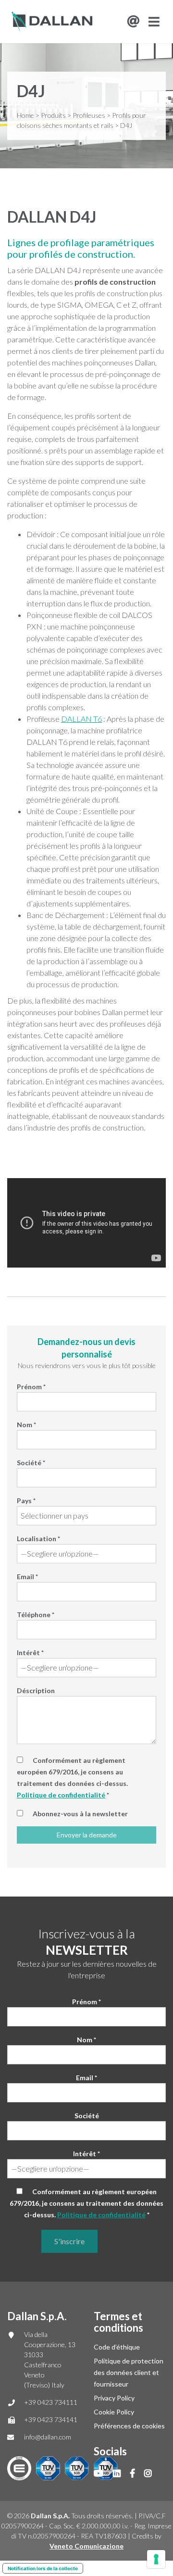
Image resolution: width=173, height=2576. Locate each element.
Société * (31, 1463)
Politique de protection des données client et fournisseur (129, 2372)
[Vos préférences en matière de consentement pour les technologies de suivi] (156, 2559)
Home (25, 115)
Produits (53, 115)
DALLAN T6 (81, 719)
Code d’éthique (117, 2347)
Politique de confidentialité (61, 1795)
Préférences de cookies (129, 2426)
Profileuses (89, 115)
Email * (27, 1577)
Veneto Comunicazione (86, 2546)
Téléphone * (36, 1615)
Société (87, 2116)
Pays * (26, 1501)
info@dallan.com (48, 2437)
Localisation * (38, 1539)
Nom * (26, 1425)
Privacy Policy (114, 2398)
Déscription (36, 1690)
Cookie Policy (114, 2412)
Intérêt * (30, 1652)
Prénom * (31, 1387)
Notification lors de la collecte (43, 2568)
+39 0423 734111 (51, 2402)
